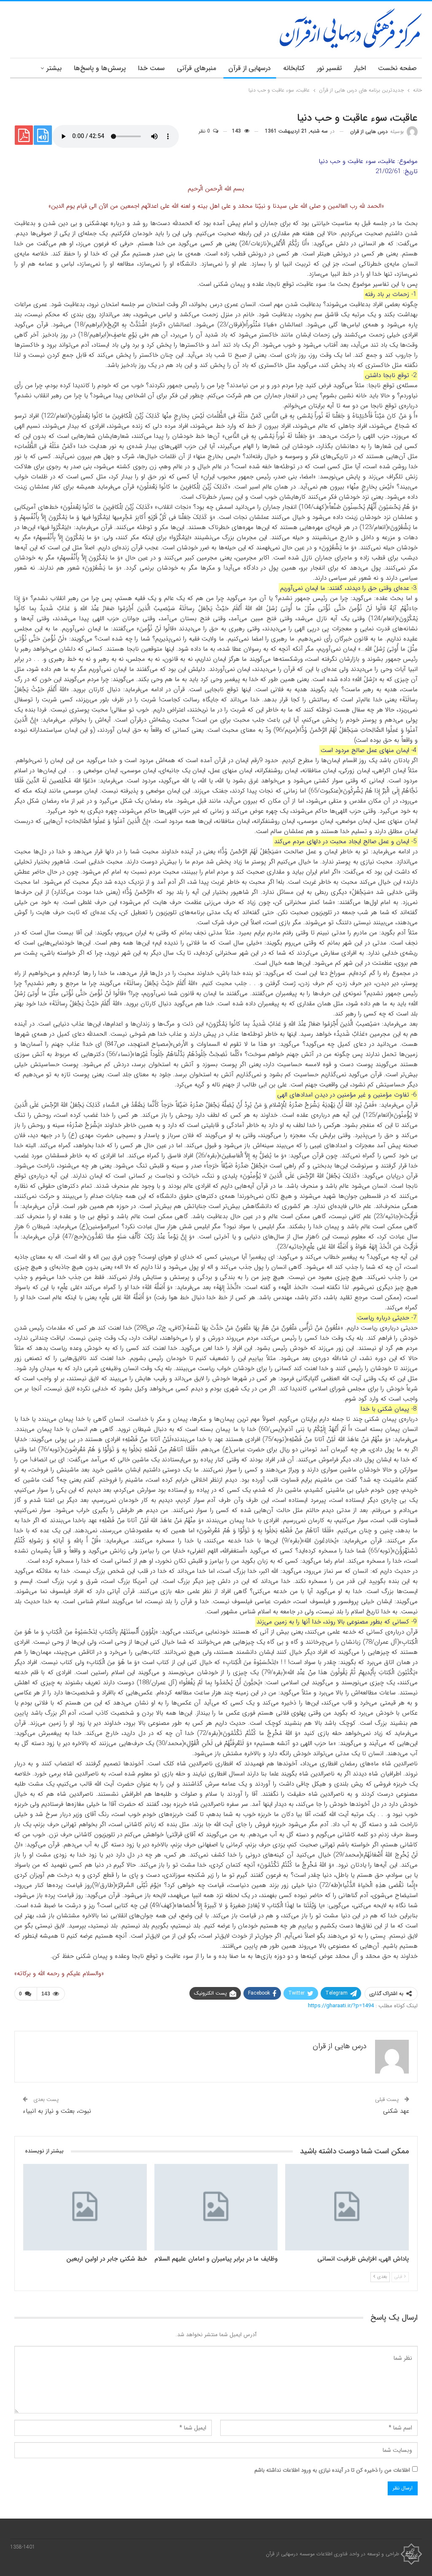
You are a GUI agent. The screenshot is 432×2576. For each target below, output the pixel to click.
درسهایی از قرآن (250, 68)
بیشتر (54, 68)
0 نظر (205, 131)
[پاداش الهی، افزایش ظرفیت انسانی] (347, 2207)
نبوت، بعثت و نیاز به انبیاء (57, 2111)
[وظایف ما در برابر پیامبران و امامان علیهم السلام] (216, 2207)
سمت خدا (151, 68)
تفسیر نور (329, 68)
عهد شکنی (396, 2111)
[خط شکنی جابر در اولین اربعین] (85, 2207)
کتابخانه (294, 68)
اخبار (360, 68)
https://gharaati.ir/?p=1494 (341, 2006)
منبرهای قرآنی (196, 68)
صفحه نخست (397, 68)
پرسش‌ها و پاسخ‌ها (100, 68)
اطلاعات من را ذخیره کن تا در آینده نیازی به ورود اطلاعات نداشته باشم (332, 2470)
